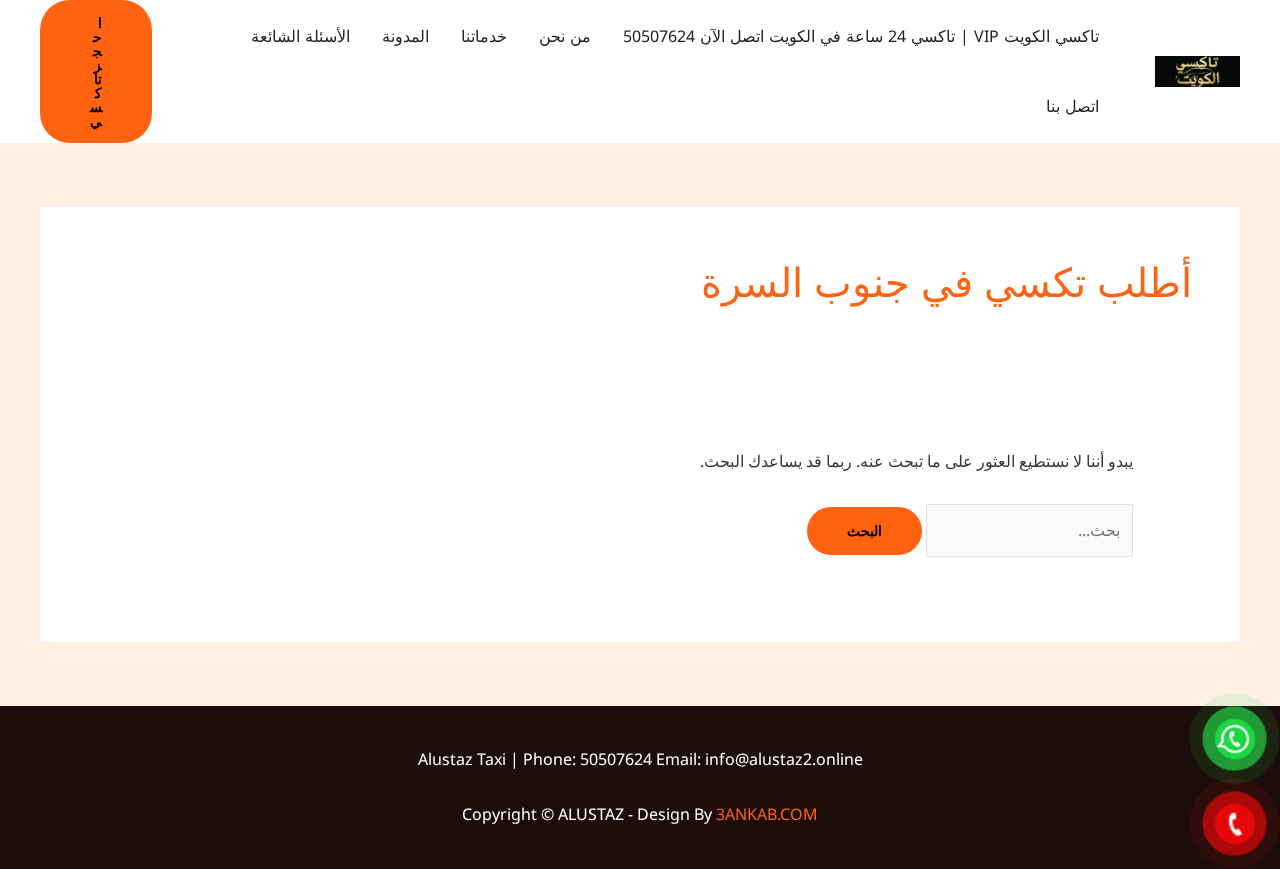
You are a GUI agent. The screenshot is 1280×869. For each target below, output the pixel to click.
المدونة (405, 36)
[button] (96, 71)
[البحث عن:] (1027, 530)
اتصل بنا (1072, 106)
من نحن (565, 36)
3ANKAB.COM (767, 814)
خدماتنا (484, 36)
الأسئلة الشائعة (300, 36)
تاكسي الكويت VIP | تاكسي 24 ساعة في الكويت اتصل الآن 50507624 (861, 36)
